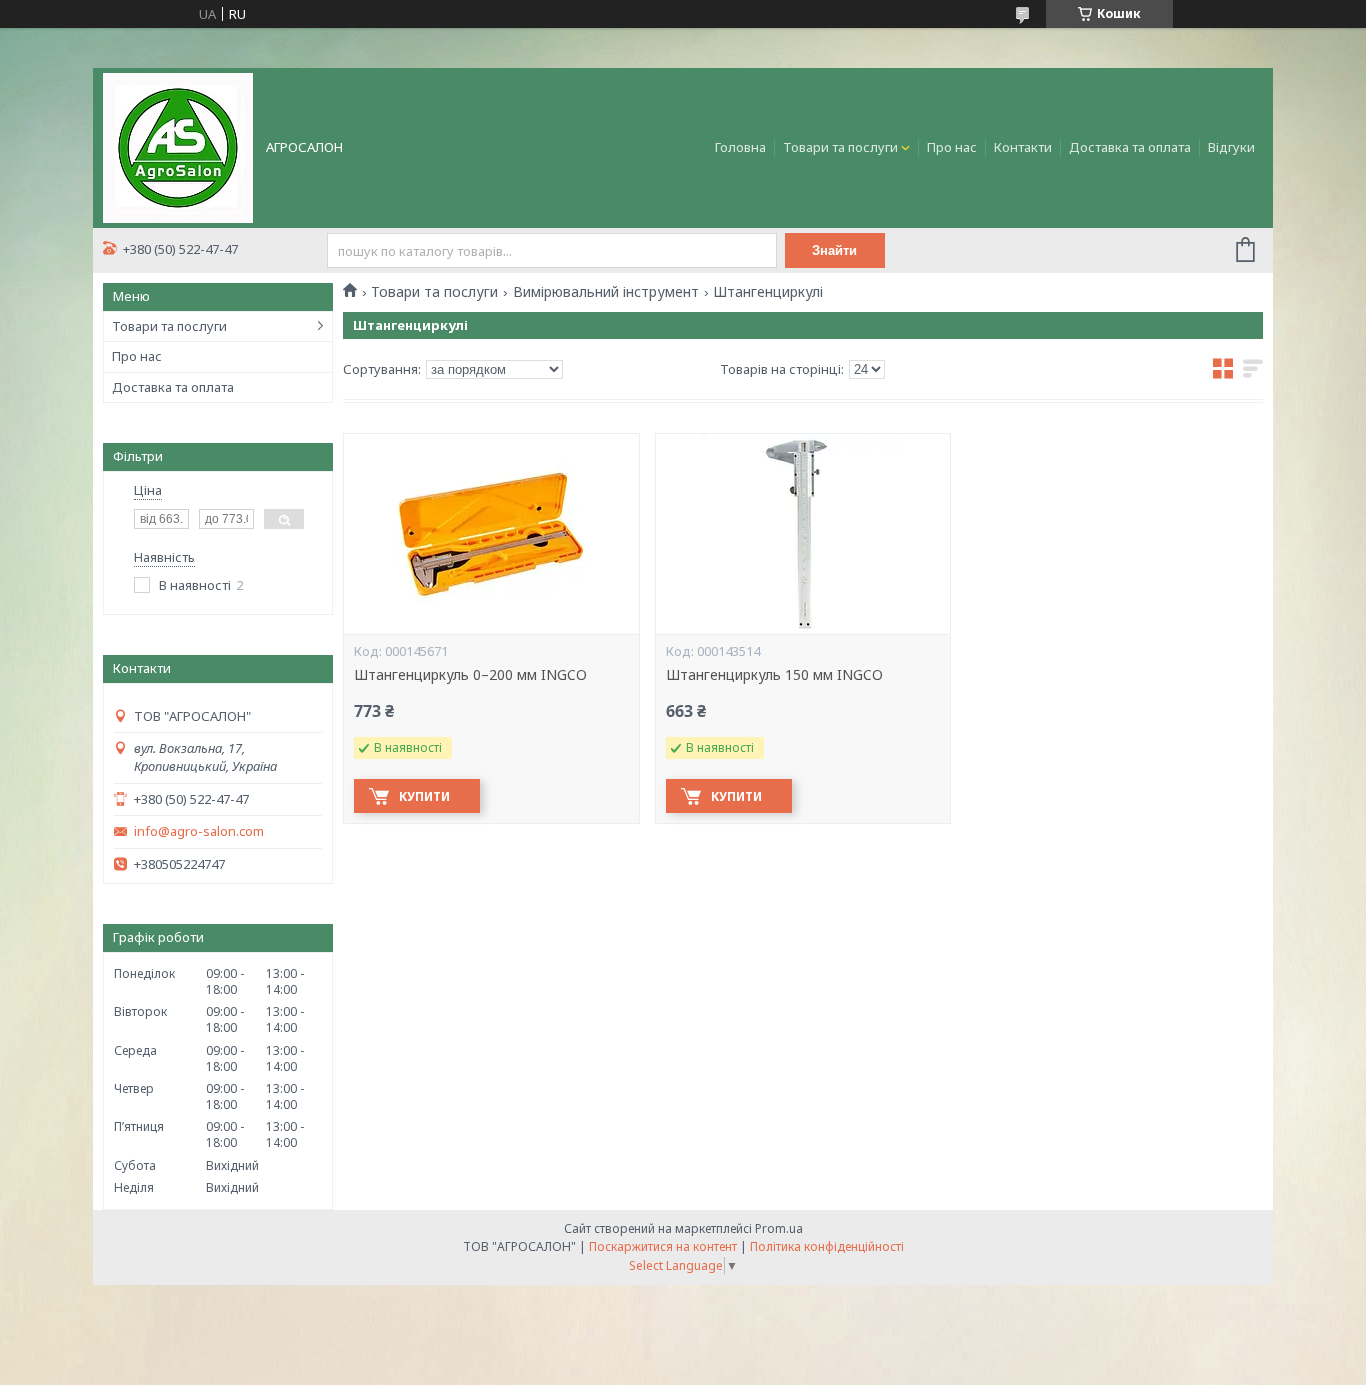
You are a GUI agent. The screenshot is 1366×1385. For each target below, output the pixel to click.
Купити (424, 796)
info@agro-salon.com (199, 831)
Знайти (834, 250)
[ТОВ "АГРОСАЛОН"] (178, 146)
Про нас (952, 147)
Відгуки (1231, 147)
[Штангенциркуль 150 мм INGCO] (803, 534)
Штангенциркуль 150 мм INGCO (774, 675)
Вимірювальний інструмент (606, 292)
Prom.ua (779, 1228)
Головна (740, 147)
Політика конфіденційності (827, 1246)
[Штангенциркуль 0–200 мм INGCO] (491, 534)
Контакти (1023, 147)
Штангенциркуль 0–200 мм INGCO (470, 675)
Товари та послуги (840, 147)
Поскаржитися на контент (663, 1246)
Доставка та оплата (1130, 147)
